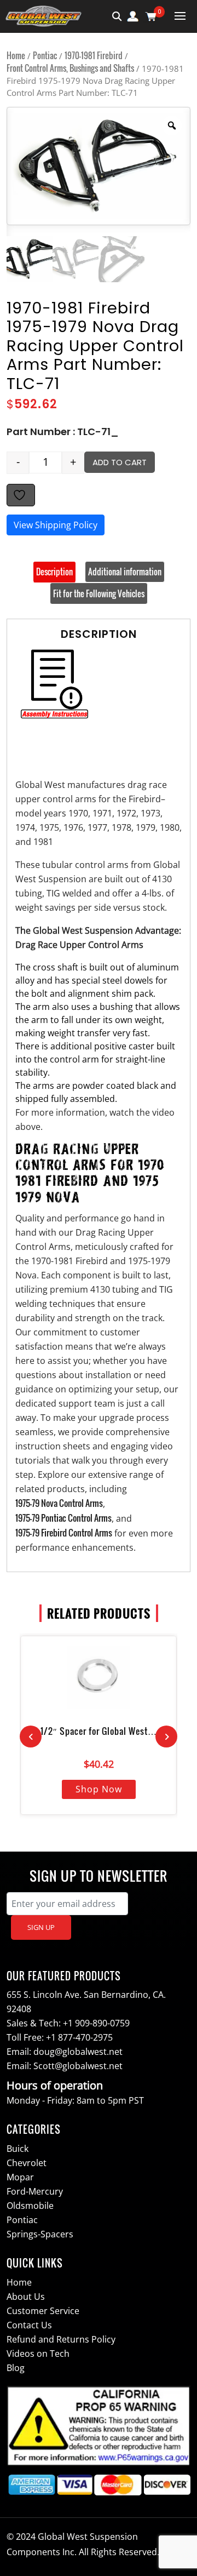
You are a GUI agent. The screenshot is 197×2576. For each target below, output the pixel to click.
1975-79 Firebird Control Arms (64, 1533)
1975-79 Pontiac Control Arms (63, 1518)
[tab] (54, 572)
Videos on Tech (38, 2354)
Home (16, 55)
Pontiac (45, 55)
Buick (18, 2149)
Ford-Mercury (35, 2191)
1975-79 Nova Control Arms (59, 1503)
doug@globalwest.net (78, 2052)
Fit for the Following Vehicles (99, 593)
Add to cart (120, 462)
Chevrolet (27, 2163)
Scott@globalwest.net (78, 2066)
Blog (16, 2368)
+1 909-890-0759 (96, 2023)
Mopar (20, 2177)
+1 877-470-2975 (79, 2037)
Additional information (125, 572)
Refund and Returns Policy (61, 2339)
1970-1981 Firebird (94, 55)
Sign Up (41, 1927)
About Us (26, 2297)
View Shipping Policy (56, 525)
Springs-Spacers (40, 2234)
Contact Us (29, 2325)
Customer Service (43, 2311)
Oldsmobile (30, 2206)
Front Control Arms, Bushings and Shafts (70, 68)
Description (54, 572)
